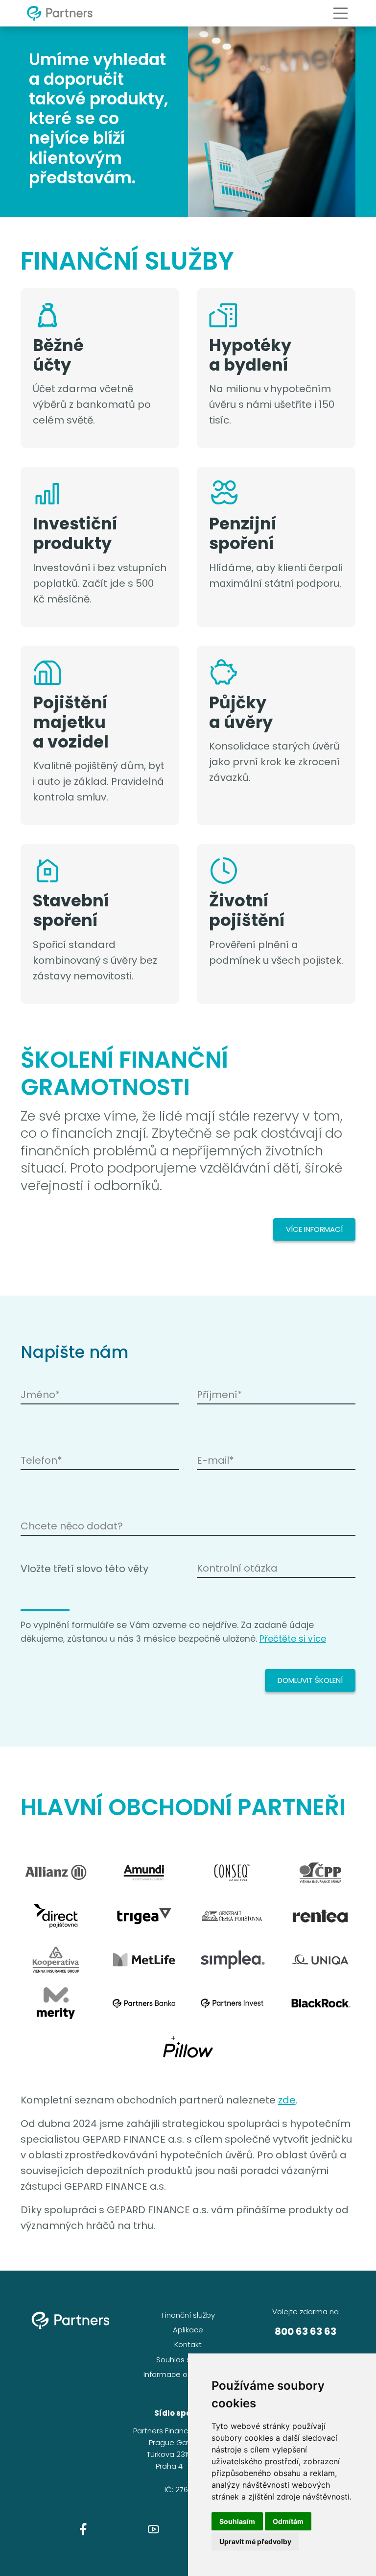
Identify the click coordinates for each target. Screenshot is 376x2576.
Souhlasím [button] (237, 2521)
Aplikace (188, 2330)
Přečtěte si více (293, 1639)
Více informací (314, 1229)
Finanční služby (188, 2315)
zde (287, 2100)
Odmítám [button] (288, 2521)
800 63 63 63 (305, 2331)
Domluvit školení (310, 1680)
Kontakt (188, 2344)
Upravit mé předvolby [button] (255, 2541)
